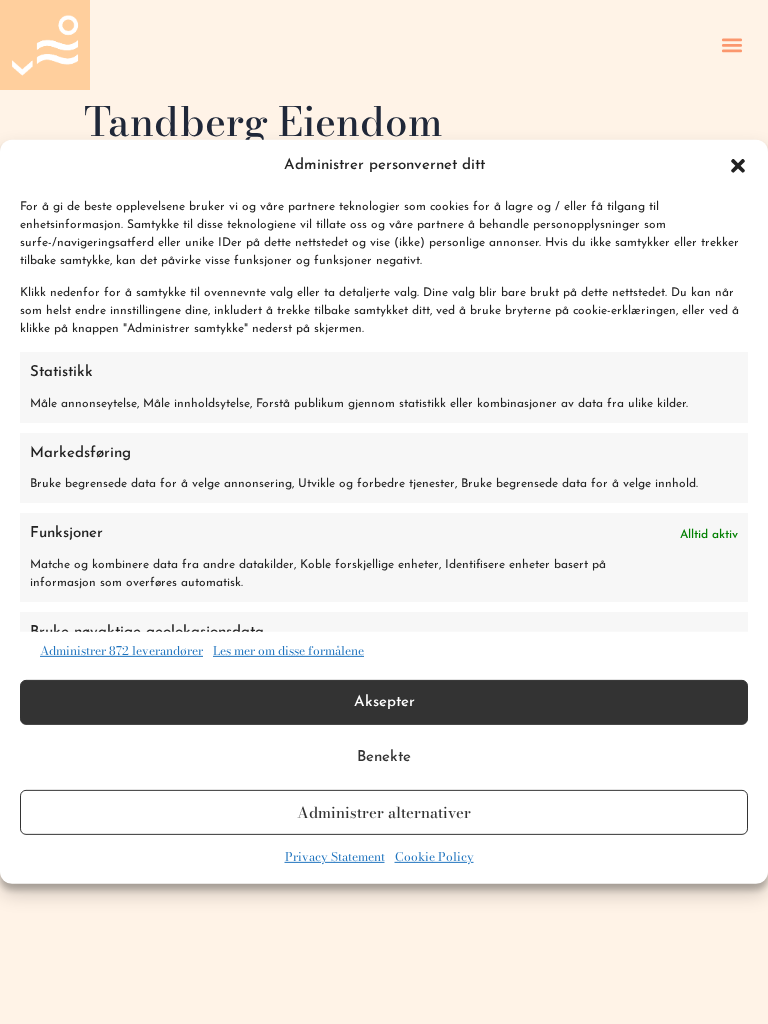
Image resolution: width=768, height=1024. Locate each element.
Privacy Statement (335, 856)
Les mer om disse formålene (288, 651)
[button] (738, 166)
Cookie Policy (434, 856)
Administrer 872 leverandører (121, 651)
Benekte (384, 757)
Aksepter (384, 702)
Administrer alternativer (384, 812)
